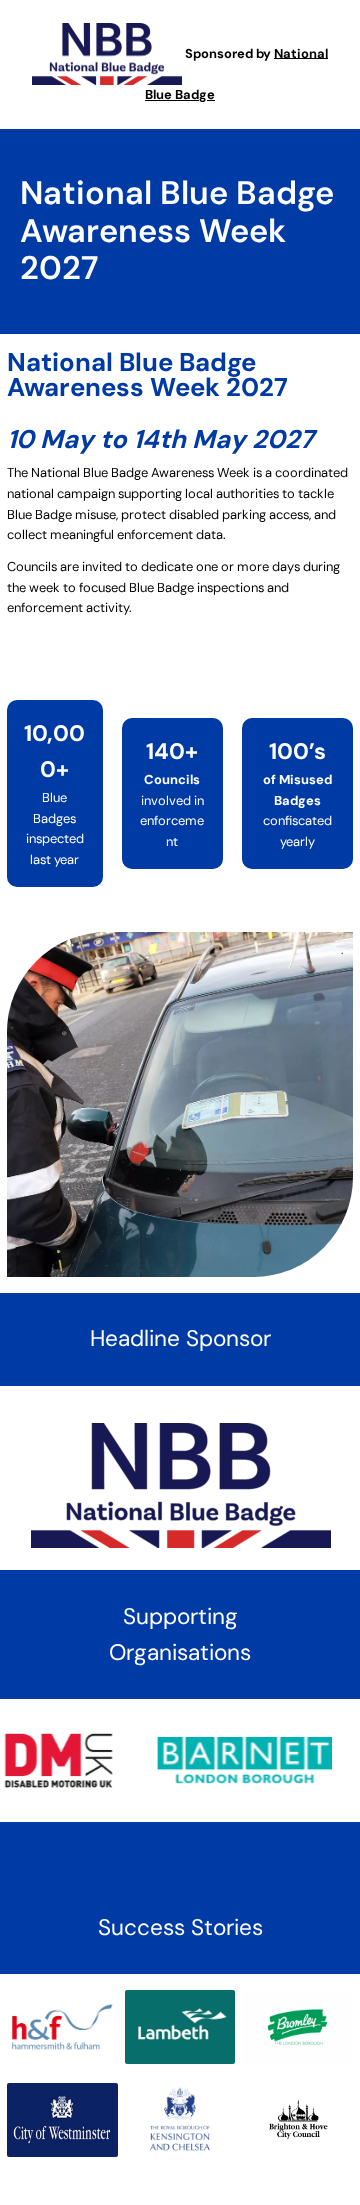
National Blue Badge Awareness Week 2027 (177, 230)
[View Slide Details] (233, 1756)
